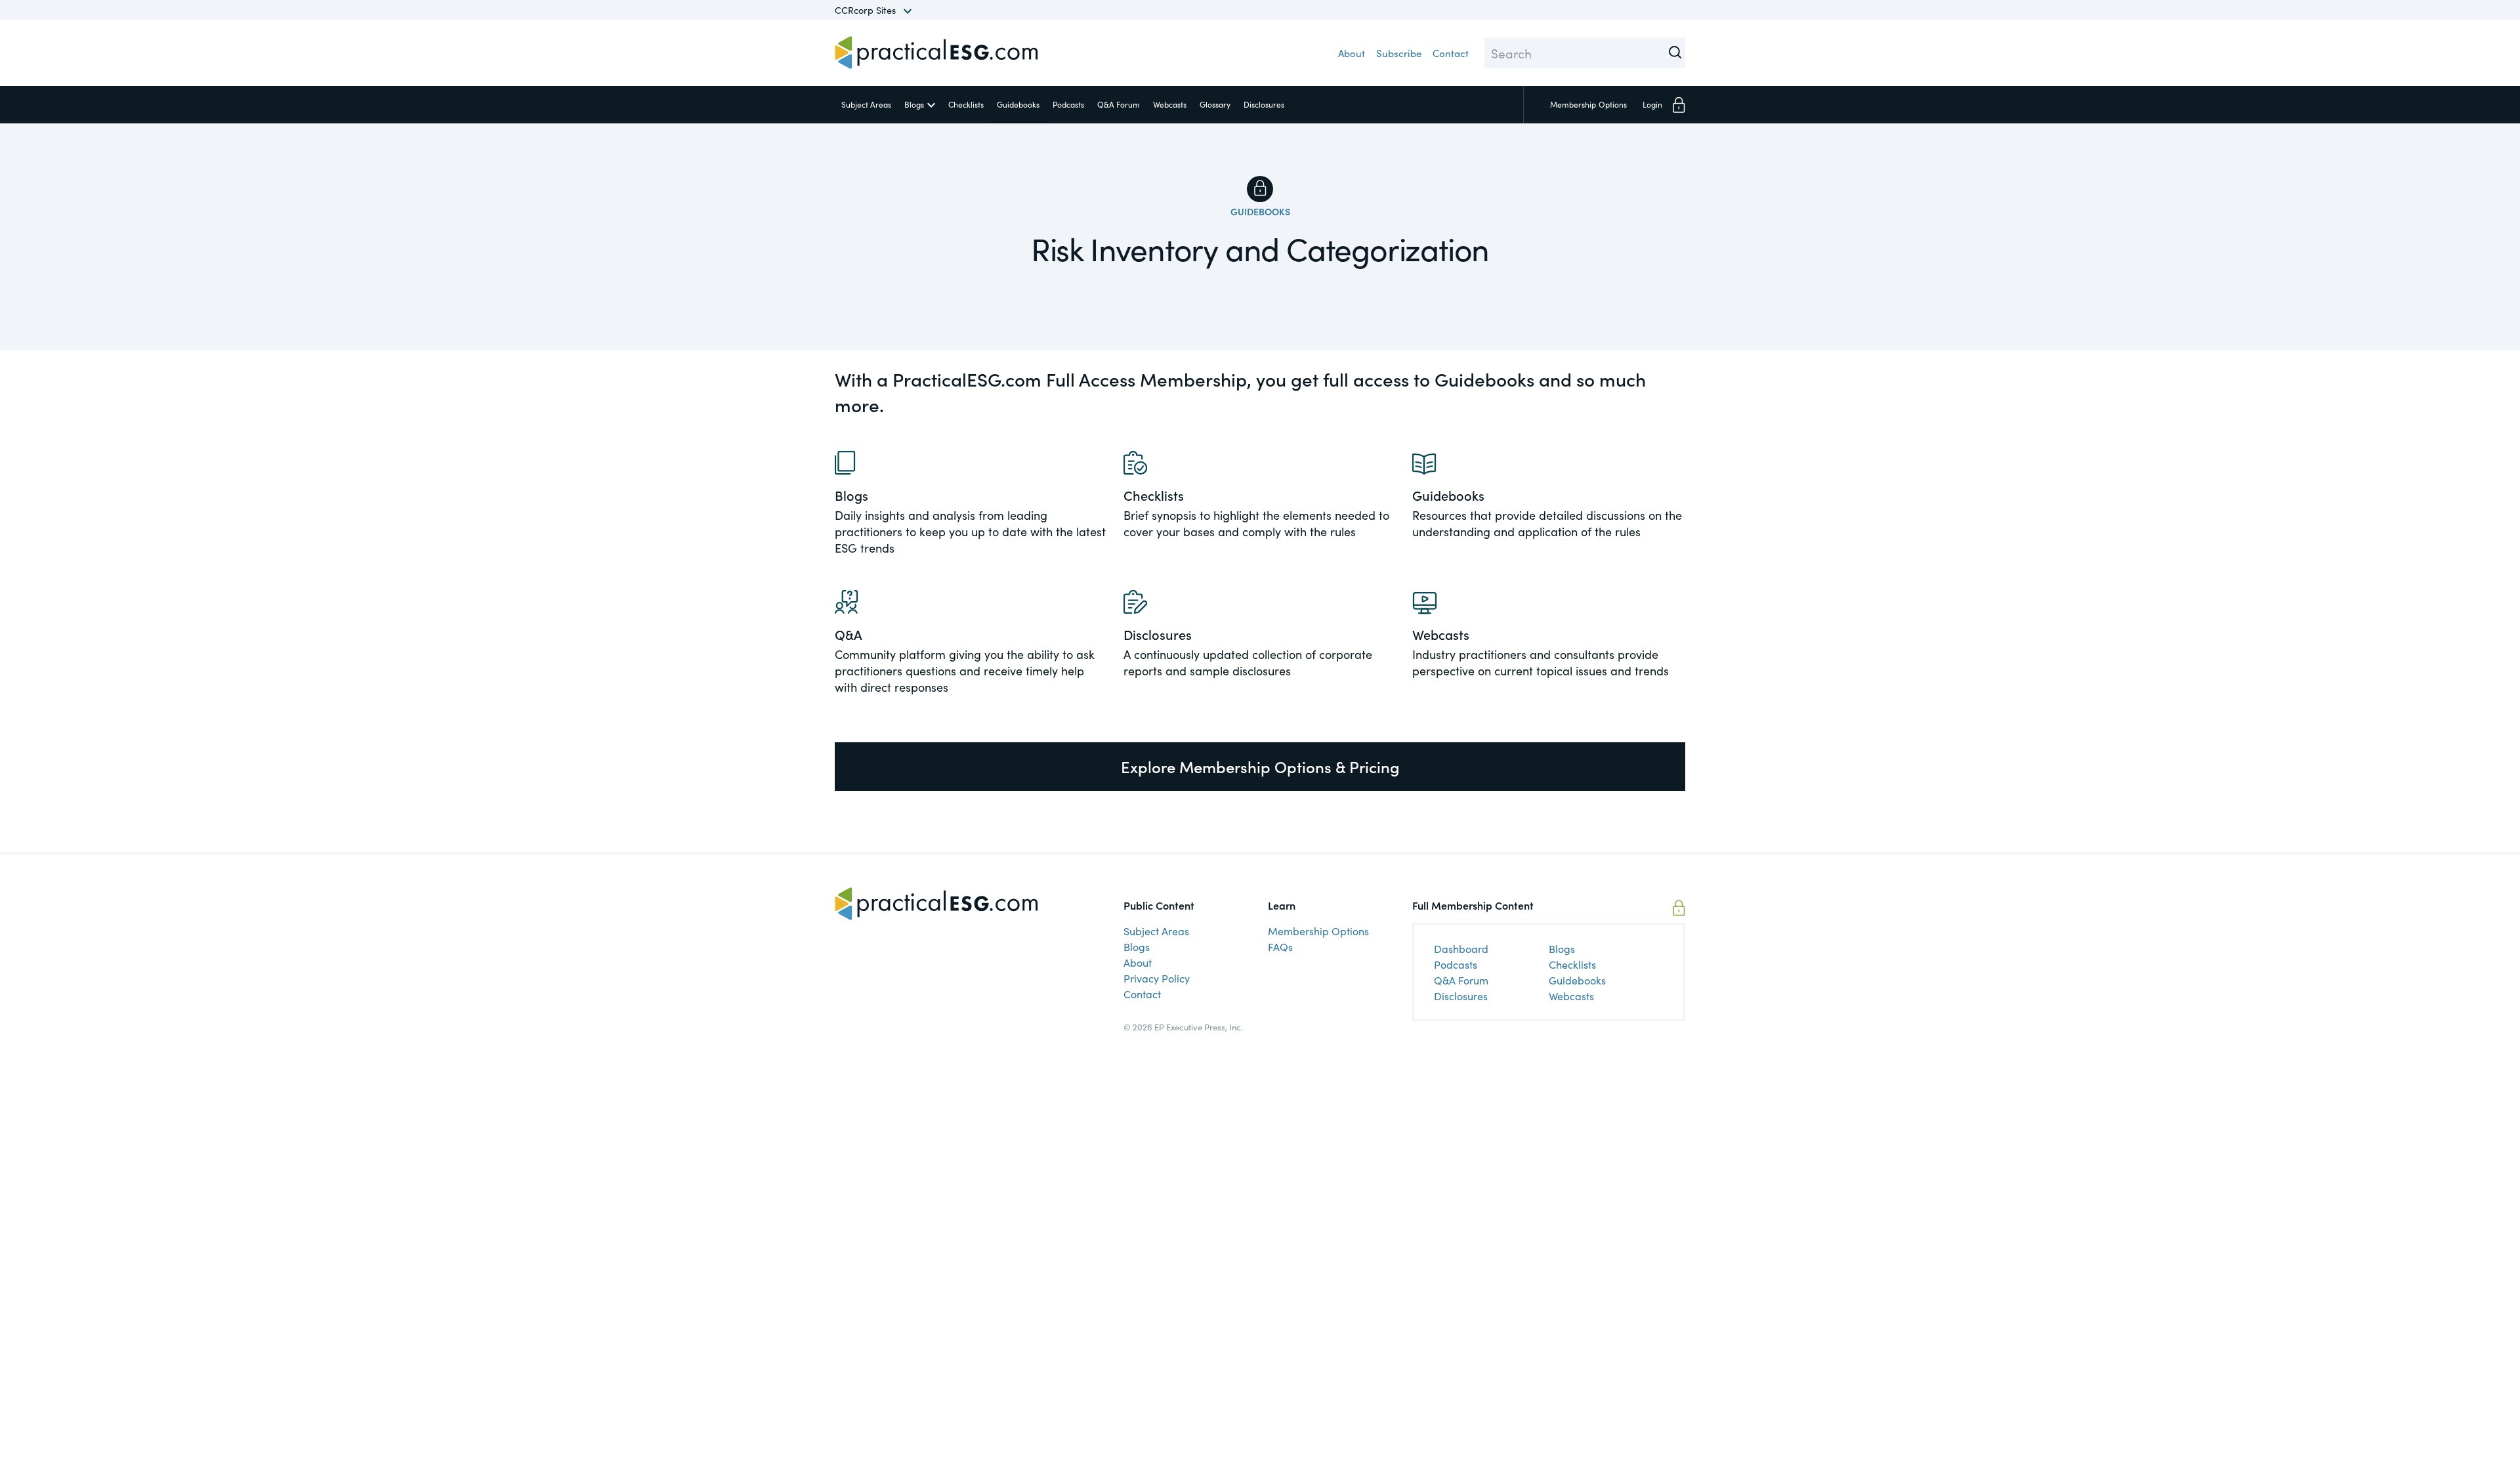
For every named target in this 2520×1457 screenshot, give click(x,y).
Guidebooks (1018, 104)
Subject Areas (866, 104)
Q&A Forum (1119, 104)
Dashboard (1461, 948)
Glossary (1215, 104)
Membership (1588, 104)
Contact (1451, 53)
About (1352, 53)
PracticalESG (936, 53)
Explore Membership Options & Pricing (1260, 766)
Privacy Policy (1157, 978)
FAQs (1280, 946)
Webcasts (1170, 104)
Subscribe (1399, 53)
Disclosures (1264, 104)
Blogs (914, 104)
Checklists (966, 104)
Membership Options (1318, 931)
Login (1652, 104)
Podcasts (1068, 104)
